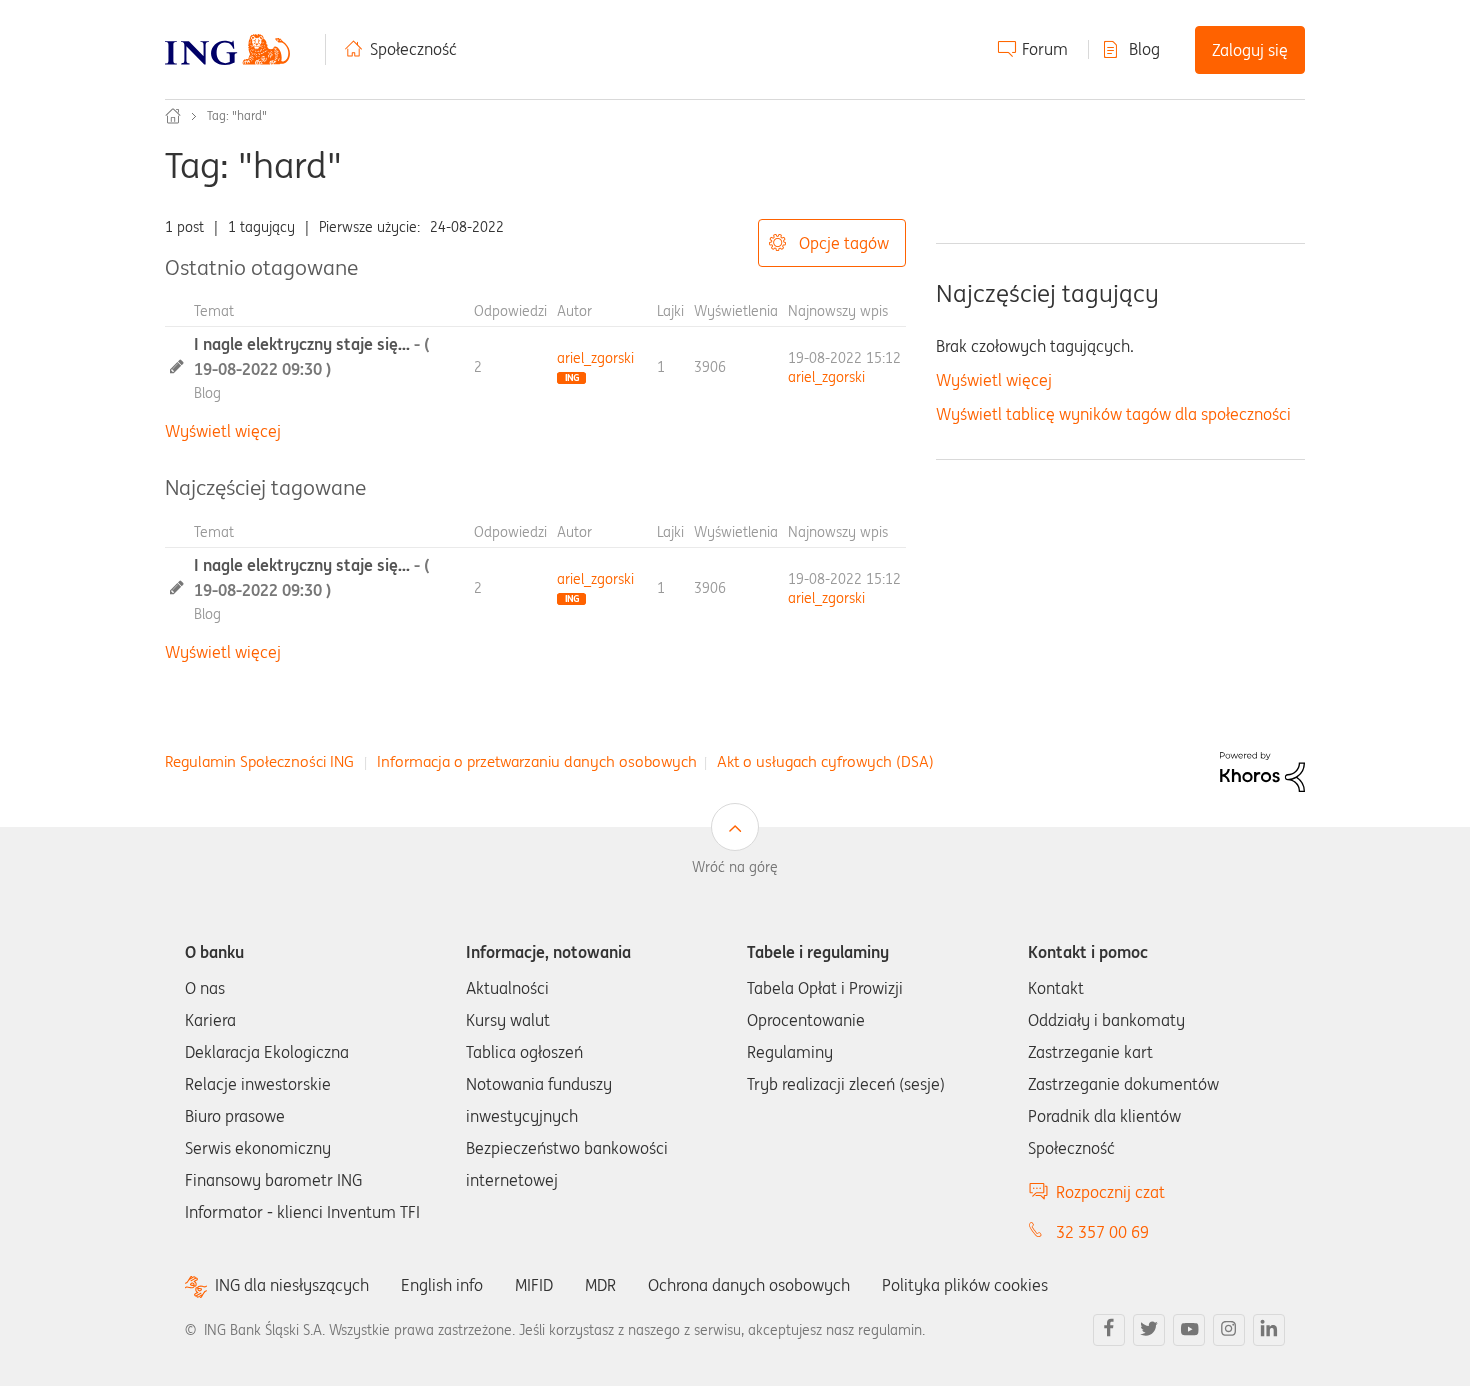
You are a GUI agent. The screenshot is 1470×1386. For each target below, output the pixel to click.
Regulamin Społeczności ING (259, 761)
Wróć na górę (735, 867)
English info (442, 1285)
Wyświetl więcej (223, 431)
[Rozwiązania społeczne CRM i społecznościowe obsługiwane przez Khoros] (1262, 771)
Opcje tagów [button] (844, 243)
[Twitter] (1149, 1330)
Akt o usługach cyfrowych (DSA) (825, 761)
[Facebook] (1109, 1330)
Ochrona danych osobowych (749, 1285)
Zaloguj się (1250, 50)
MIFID (534, 1285)
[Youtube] (1189, 1330)
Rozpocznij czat (1110, 1192)
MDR (600, 1285)
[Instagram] (1229, 1330)
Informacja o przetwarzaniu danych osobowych (537, 761)
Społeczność (413, 49)
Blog (1144, 49)
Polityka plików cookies (965, 1285)
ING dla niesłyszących (292, 1285)
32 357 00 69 (1102, 1232)
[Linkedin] (1269, 1330)
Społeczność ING (173, 116)
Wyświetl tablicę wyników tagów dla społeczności (1113, 414)
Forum (1045, 49)
